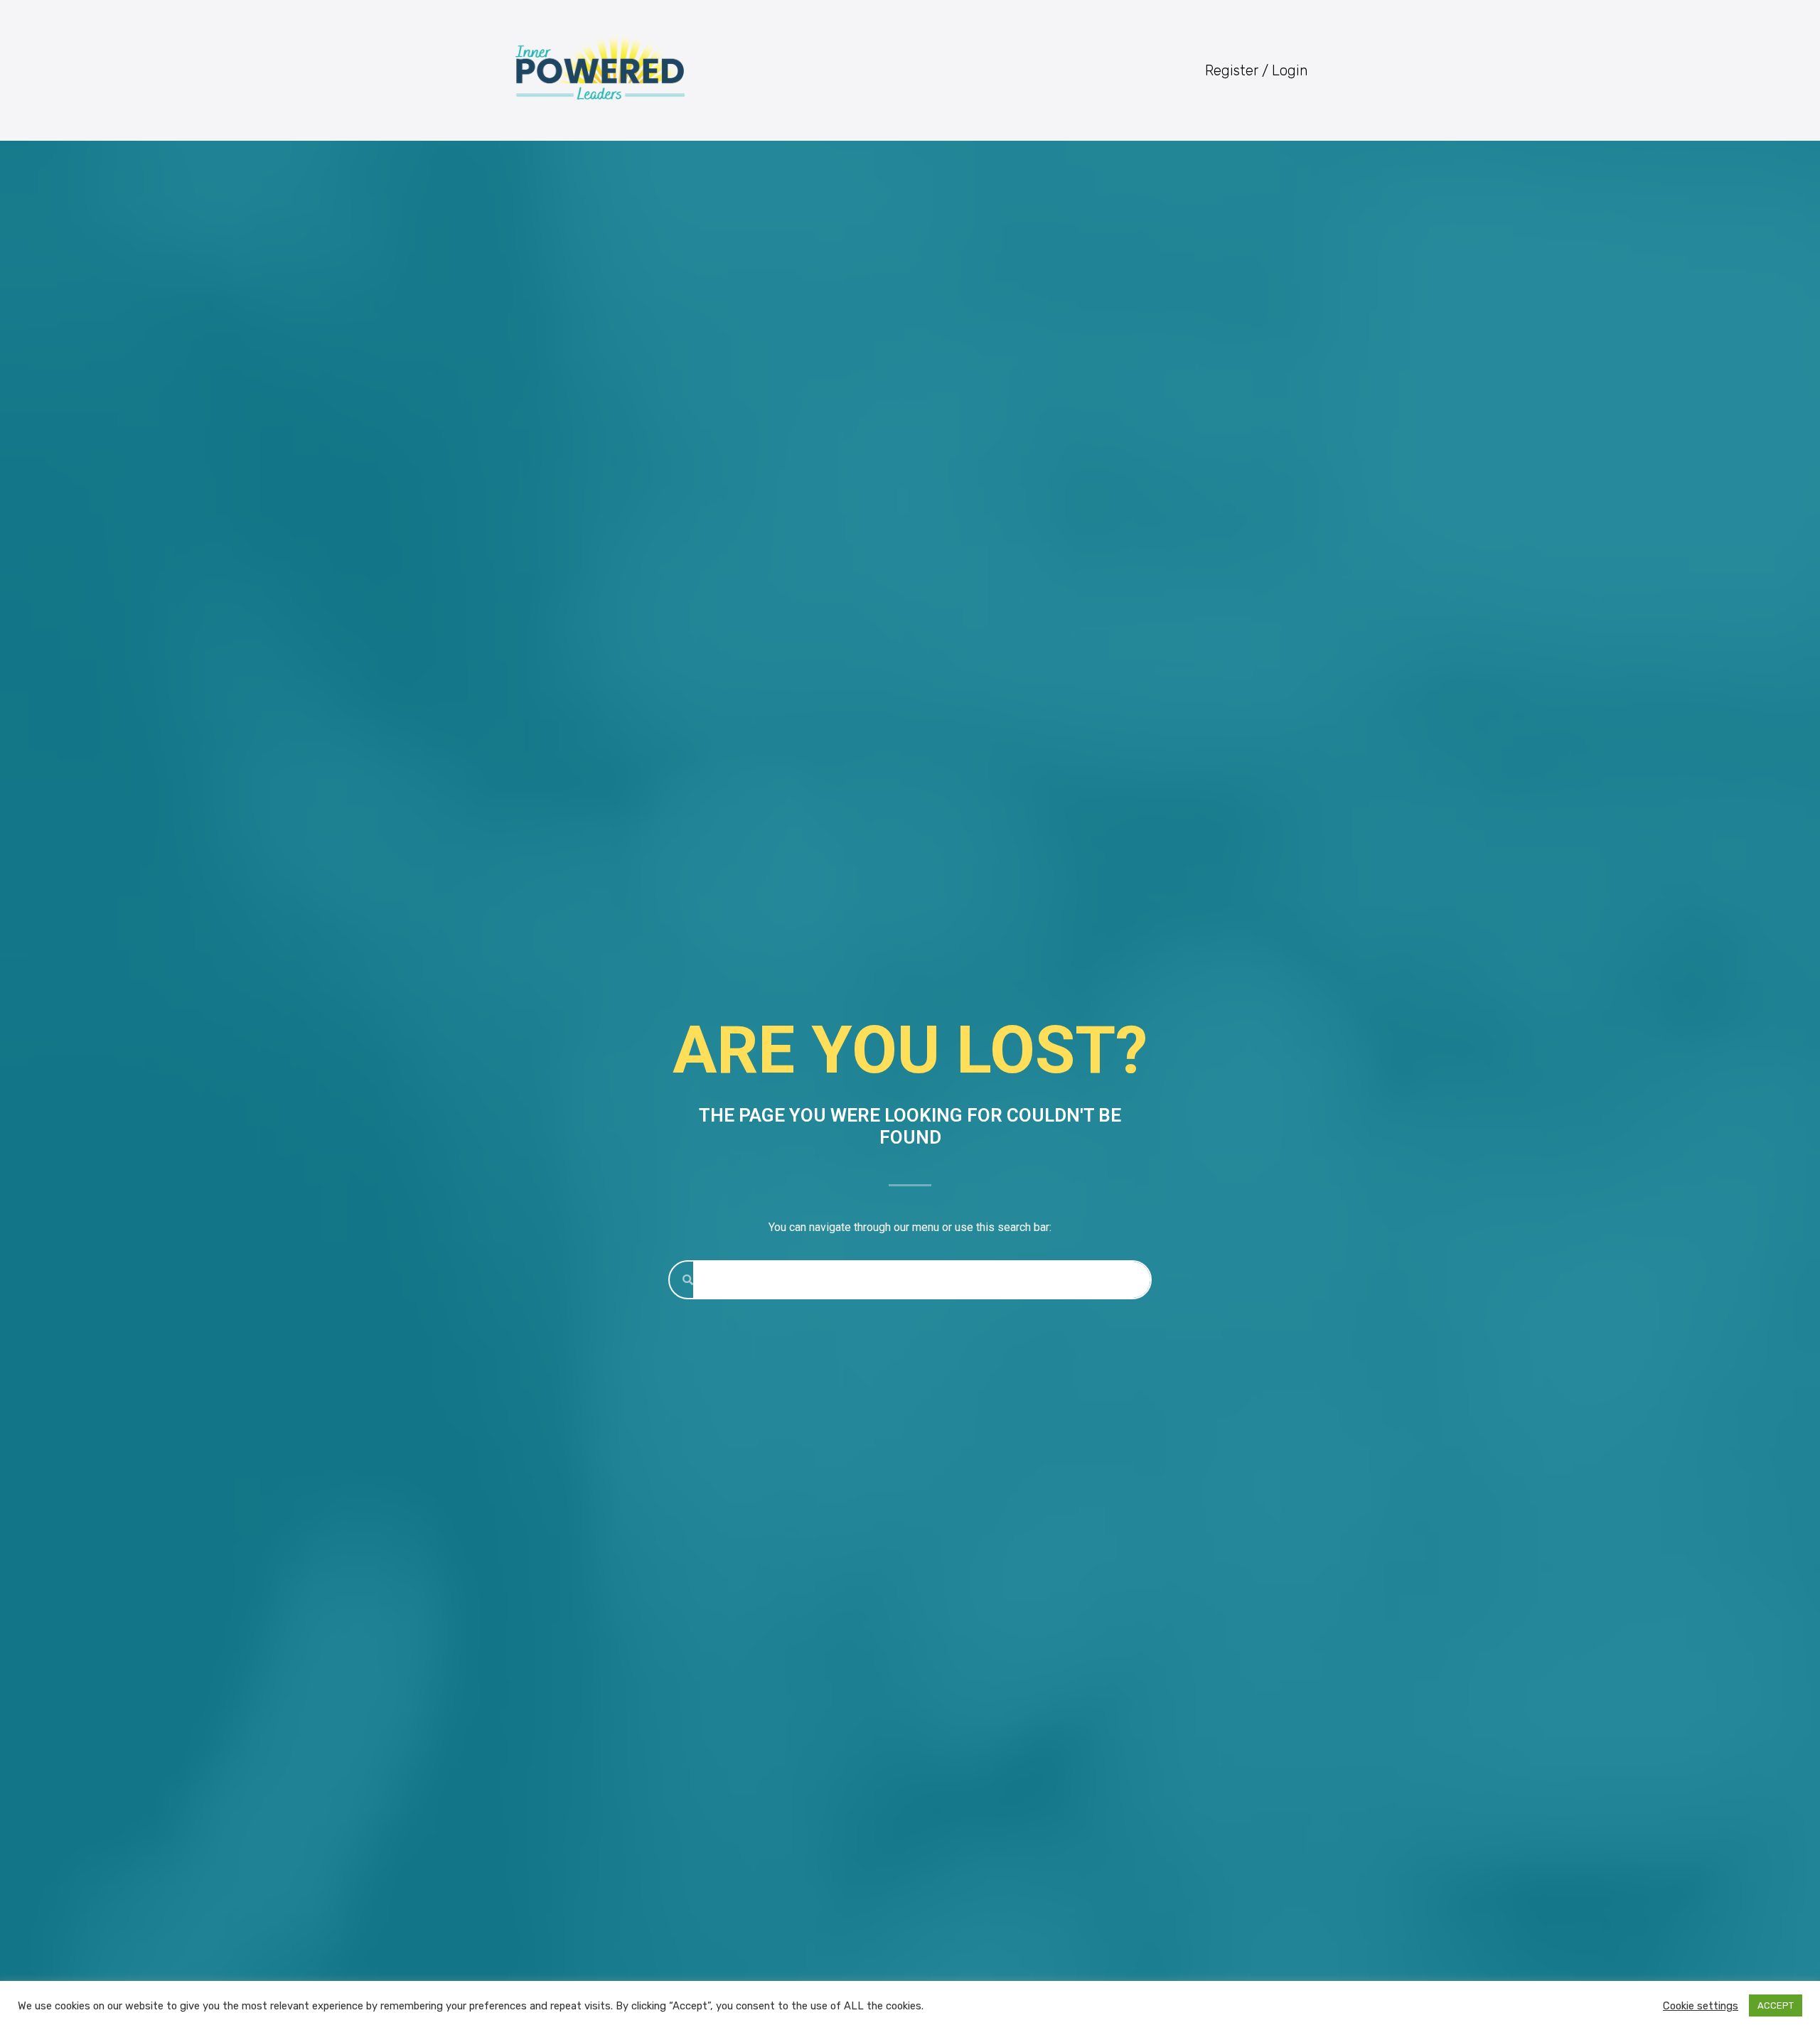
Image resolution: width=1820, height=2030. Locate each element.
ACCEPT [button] (1776, 2005)
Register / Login (1257, 70)
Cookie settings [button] (1701, 2006)
